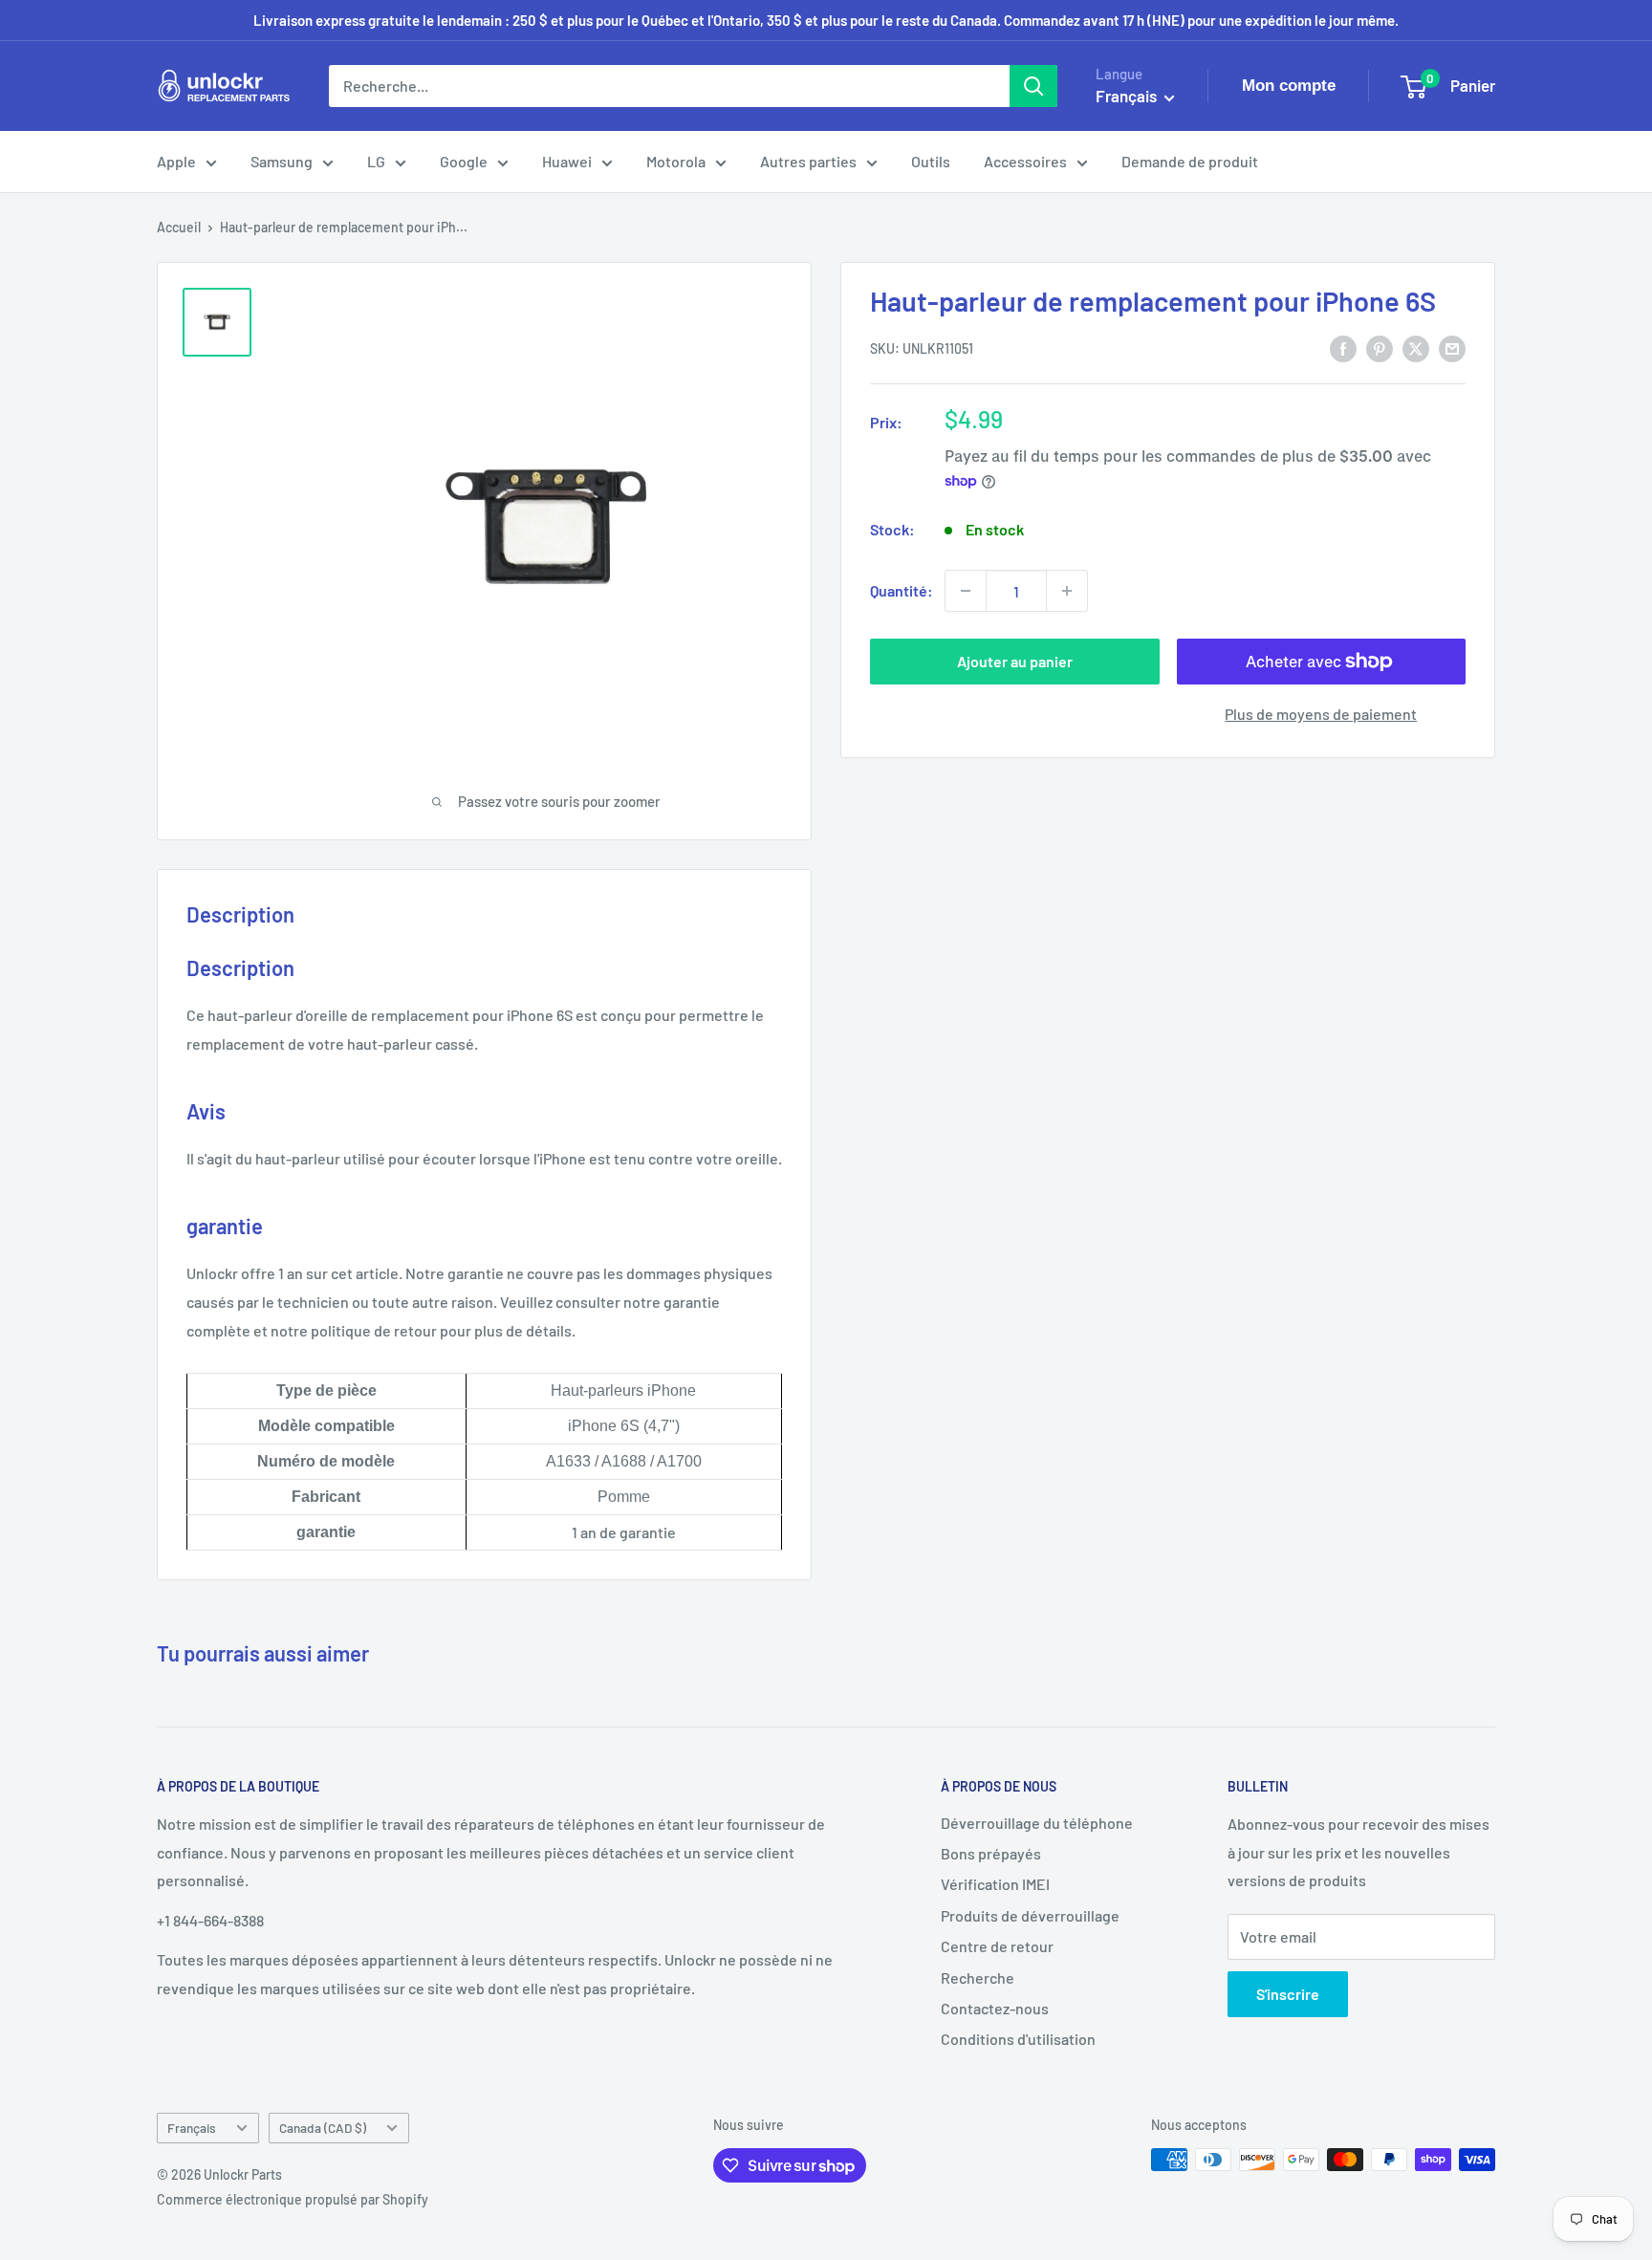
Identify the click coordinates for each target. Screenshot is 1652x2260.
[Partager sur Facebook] (1343, 348)
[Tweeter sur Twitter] (1416, 348)
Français (192, 2128)
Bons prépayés (991, 1853)
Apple (176, 161)
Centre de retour (997, 1946)
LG (376, 161)
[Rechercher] (1033, 86)
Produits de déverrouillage (1030, 1915)
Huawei (567, 161)
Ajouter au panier (1015, 661)
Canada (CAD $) (323, 2128)
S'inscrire (1288, 1994)
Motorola (676, 161)
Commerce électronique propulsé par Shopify (293, 2199)
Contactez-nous (995, 2008)
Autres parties (808, 161)
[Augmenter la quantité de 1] (1067, 591)
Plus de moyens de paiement (1321, 714)
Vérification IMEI (995, 1884)
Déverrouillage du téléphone (1037, 1823)
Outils (931, 161)
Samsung (282, 161)
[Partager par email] (1452, 348)
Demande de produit (1190, 161)
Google (464, 161)
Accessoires (1025, 161)
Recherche (978, 1977)
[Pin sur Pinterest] (1380, 348)
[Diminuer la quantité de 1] (966, 591)
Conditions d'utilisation (1018, 2039)
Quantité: (902, 590)
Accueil (179, 227)
